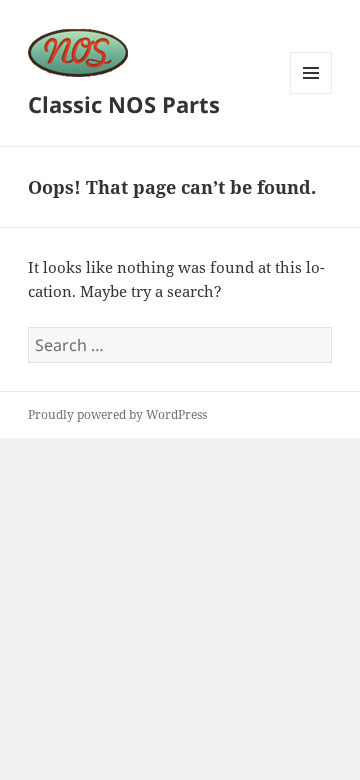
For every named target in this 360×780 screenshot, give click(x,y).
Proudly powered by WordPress (117, 414)
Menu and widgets (311, 93)
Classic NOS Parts (124, 104)
